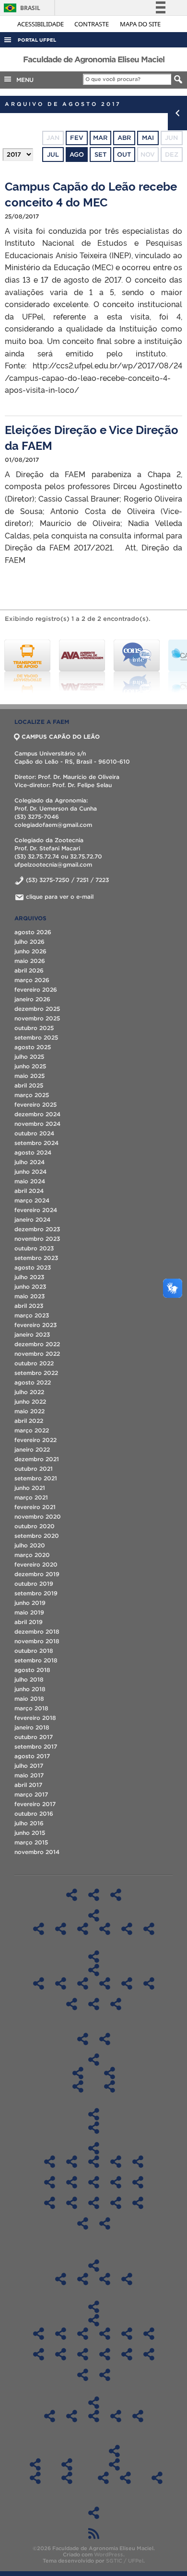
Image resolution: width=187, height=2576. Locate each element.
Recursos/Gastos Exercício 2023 (116, 2416)
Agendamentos (93, 2148)
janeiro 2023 (32, 1334)
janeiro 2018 (32, 1727)
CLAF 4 (105, 2223)
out (124, 155)
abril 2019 (29, 1622)
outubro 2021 (34, 1469)
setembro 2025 (36, 1037)
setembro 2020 (37, 1536)
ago (77, 155)
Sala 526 (72, 2182)
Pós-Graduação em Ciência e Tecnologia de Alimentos (61, 1983)
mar (100, 138)
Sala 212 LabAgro (94, 2203)
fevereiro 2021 (35, 1507)
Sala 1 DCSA (50, 2203)
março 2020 (32, 1555)
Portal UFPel (37, 40)
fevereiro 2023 (35, 1325)
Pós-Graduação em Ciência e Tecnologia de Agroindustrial (83, 1983)
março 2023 (32, 1315)
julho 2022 (29, 1392)
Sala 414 (138, 2162)
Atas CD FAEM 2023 (83, 2334)
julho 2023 (29, 1277)
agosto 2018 (32, 1670)
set (100, 155)
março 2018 (31, 1708)
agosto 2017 (32, 1756)
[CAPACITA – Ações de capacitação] (137, 666)
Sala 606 (116, 2182)
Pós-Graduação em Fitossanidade (127, 1983)
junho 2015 (30, 1833)
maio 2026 (30, 961)
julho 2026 (29, 942)
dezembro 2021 (37, 1459)
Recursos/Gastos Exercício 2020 (50, 2416)
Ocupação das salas (94, 2128)
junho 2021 (30, 1488)
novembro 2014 (37, 1852)
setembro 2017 (36, 1746)
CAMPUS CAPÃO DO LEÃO (61, 737)
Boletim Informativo (94, 2266)
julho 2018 (29, 1679)
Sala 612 (138, 2182)
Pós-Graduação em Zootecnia (94, 2004)
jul (53, 155)
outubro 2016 (34, 1814)
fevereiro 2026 (36, 990)
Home (72, 1895)
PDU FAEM (94, 2513)
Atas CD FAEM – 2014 (149, 2354)
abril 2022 (29, 1421)
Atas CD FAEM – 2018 (61, 2354)
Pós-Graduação (93, 1957)
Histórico (94, 1895)
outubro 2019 (34, 1584)
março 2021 (31, 1497)
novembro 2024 (37, 1124)
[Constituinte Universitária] (82, 666)
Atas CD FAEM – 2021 (127, 2334)
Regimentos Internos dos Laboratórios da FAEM (94, 1915)
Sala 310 (116, 2162)
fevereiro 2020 (36, 1564)
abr (124, 138)
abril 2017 (28, 1785)
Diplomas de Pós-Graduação (93, 1970)
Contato (67, 2464)
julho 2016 (29, 1823)
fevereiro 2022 (35, 1440)
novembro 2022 (37, 1354)
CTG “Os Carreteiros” (114, 2451)
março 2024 (32, 1200)
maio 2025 (29, 1076)
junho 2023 (30, 1287)
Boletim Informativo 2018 (61, 2279)
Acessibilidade (41, 24)
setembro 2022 (36, 1373)
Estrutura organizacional (116, 1895)
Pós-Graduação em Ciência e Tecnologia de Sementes (105, 1983)
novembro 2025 (37, 1018)
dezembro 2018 (37, 1631)
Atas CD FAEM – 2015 (127, 2354)
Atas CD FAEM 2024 (61, 2334)
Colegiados (93, 2060)
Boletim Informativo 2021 (127, 2279)
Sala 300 (94, 2162)
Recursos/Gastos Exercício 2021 (72, 2416)
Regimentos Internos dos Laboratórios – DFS (83, 1929)
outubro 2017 (34, 1737)
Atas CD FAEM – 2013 (83, 2375)
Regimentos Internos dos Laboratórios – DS (105, 1929)
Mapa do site (140, 24)
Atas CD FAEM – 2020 (149, 2334)
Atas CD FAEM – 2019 (39, 2354)
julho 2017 (29, 1766)
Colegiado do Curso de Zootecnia (110, 2073)
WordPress (109, 2554)
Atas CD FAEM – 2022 (105, 2334)
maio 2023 (29, 1296)
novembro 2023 (37, 1239)
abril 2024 (29, 1191)
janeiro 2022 (32, 1449)
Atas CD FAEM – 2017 (83, 2354)
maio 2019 (29, 1612)
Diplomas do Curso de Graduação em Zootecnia (110, 2086)
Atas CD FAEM (93, 2320)
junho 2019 (30, 1603)
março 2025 (32, 1095)
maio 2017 (29, 1775)
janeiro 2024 (32, 1219)
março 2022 (32, 1430)
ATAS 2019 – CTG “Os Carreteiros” (125, 2478)
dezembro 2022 (37, 1344)
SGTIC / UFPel (125, 2561)
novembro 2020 (38, 1517)
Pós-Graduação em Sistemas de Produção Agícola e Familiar (72, 2004)
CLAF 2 (138, 2203)
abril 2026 (29, 970)
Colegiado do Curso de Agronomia (78, 2073)
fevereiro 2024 (36, 1210)
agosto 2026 (33, 932)
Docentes (83, 2039)
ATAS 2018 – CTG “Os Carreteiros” (103, 2478)
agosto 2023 (33, 1267)
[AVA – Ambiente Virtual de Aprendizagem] (27, 666)
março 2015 (31, 1842)
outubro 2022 (34, 1363)
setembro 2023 (36, 1258)
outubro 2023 (34, 1248)
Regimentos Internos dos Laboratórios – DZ (149, 1929)
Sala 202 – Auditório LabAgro (72, 2203)
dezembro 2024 (37, 1114)
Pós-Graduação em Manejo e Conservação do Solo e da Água (149, 1983)
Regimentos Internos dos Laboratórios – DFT (61, 1929)
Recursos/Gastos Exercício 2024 (138, 2416)
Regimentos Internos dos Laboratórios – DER (127, 1929)
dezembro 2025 (37, 1009)
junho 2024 (30, 1172)
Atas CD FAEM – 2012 (105, 2375)
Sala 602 (94, 2182)
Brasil (20, 8)
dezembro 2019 (37, 1574)
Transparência (93, 2307)
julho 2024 (29, 1162)
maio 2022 (29, 1411)
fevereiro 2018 (35, 1718)
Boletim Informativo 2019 (83, 2279)
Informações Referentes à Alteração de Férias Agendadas (35, 2478)
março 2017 (31, 1794)
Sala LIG (50, 2162)
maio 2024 (30, 1181)
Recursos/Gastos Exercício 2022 (94, 2416)
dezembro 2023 (37, 1229)
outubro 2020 (35, 1526)
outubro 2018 (34, 1651)
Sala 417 (50, 2182)
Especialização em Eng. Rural (116, 2004)
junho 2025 (30, 1066)
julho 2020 (30, 1545)
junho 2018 (30, 1689)
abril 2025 (29, 1085)
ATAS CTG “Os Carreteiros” (114, 2464)
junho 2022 (30, 1402)
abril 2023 (29, 1306)
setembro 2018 (36, 1660)
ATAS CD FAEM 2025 (39, 2334)
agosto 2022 (33, 1382)
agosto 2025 (33, 1047)
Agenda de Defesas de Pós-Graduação (157, 2478)
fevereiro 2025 (35, 1105)
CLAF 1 (116, 2203)
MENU (23, 80)
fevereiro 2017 (35, 1804)
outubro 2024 (34, 1133)
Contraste (92, 24)
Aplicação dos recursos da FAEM (94, 2403)
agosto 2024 (33, 1152)
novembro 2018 (37, 1641)
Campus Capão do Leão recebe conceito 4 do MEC (91, 194)
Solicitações (35, 2464)
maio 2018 (29, 1699)
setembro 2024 (36, 1143)
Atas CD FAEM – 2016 (105, 2354)
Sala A (72, 2162)
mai (148, 138)
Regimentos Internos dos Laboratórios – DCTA (39, 1929)
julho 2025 (29, 1057)
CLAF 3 (83, 2223)
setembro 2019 (36, 1593)
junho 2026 (30, 951)
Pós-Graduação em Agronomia (39, 1983)
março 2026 (32, 980)
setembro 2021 (36, 1478)
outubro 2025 (34, 1028)
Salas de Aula (93, 2114)
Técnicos (105, 2039)
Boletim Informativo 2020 (105, 2279)
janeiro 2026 (32, 999)
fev (77, 138)
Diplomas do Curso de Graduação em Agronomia (78, 2086)
